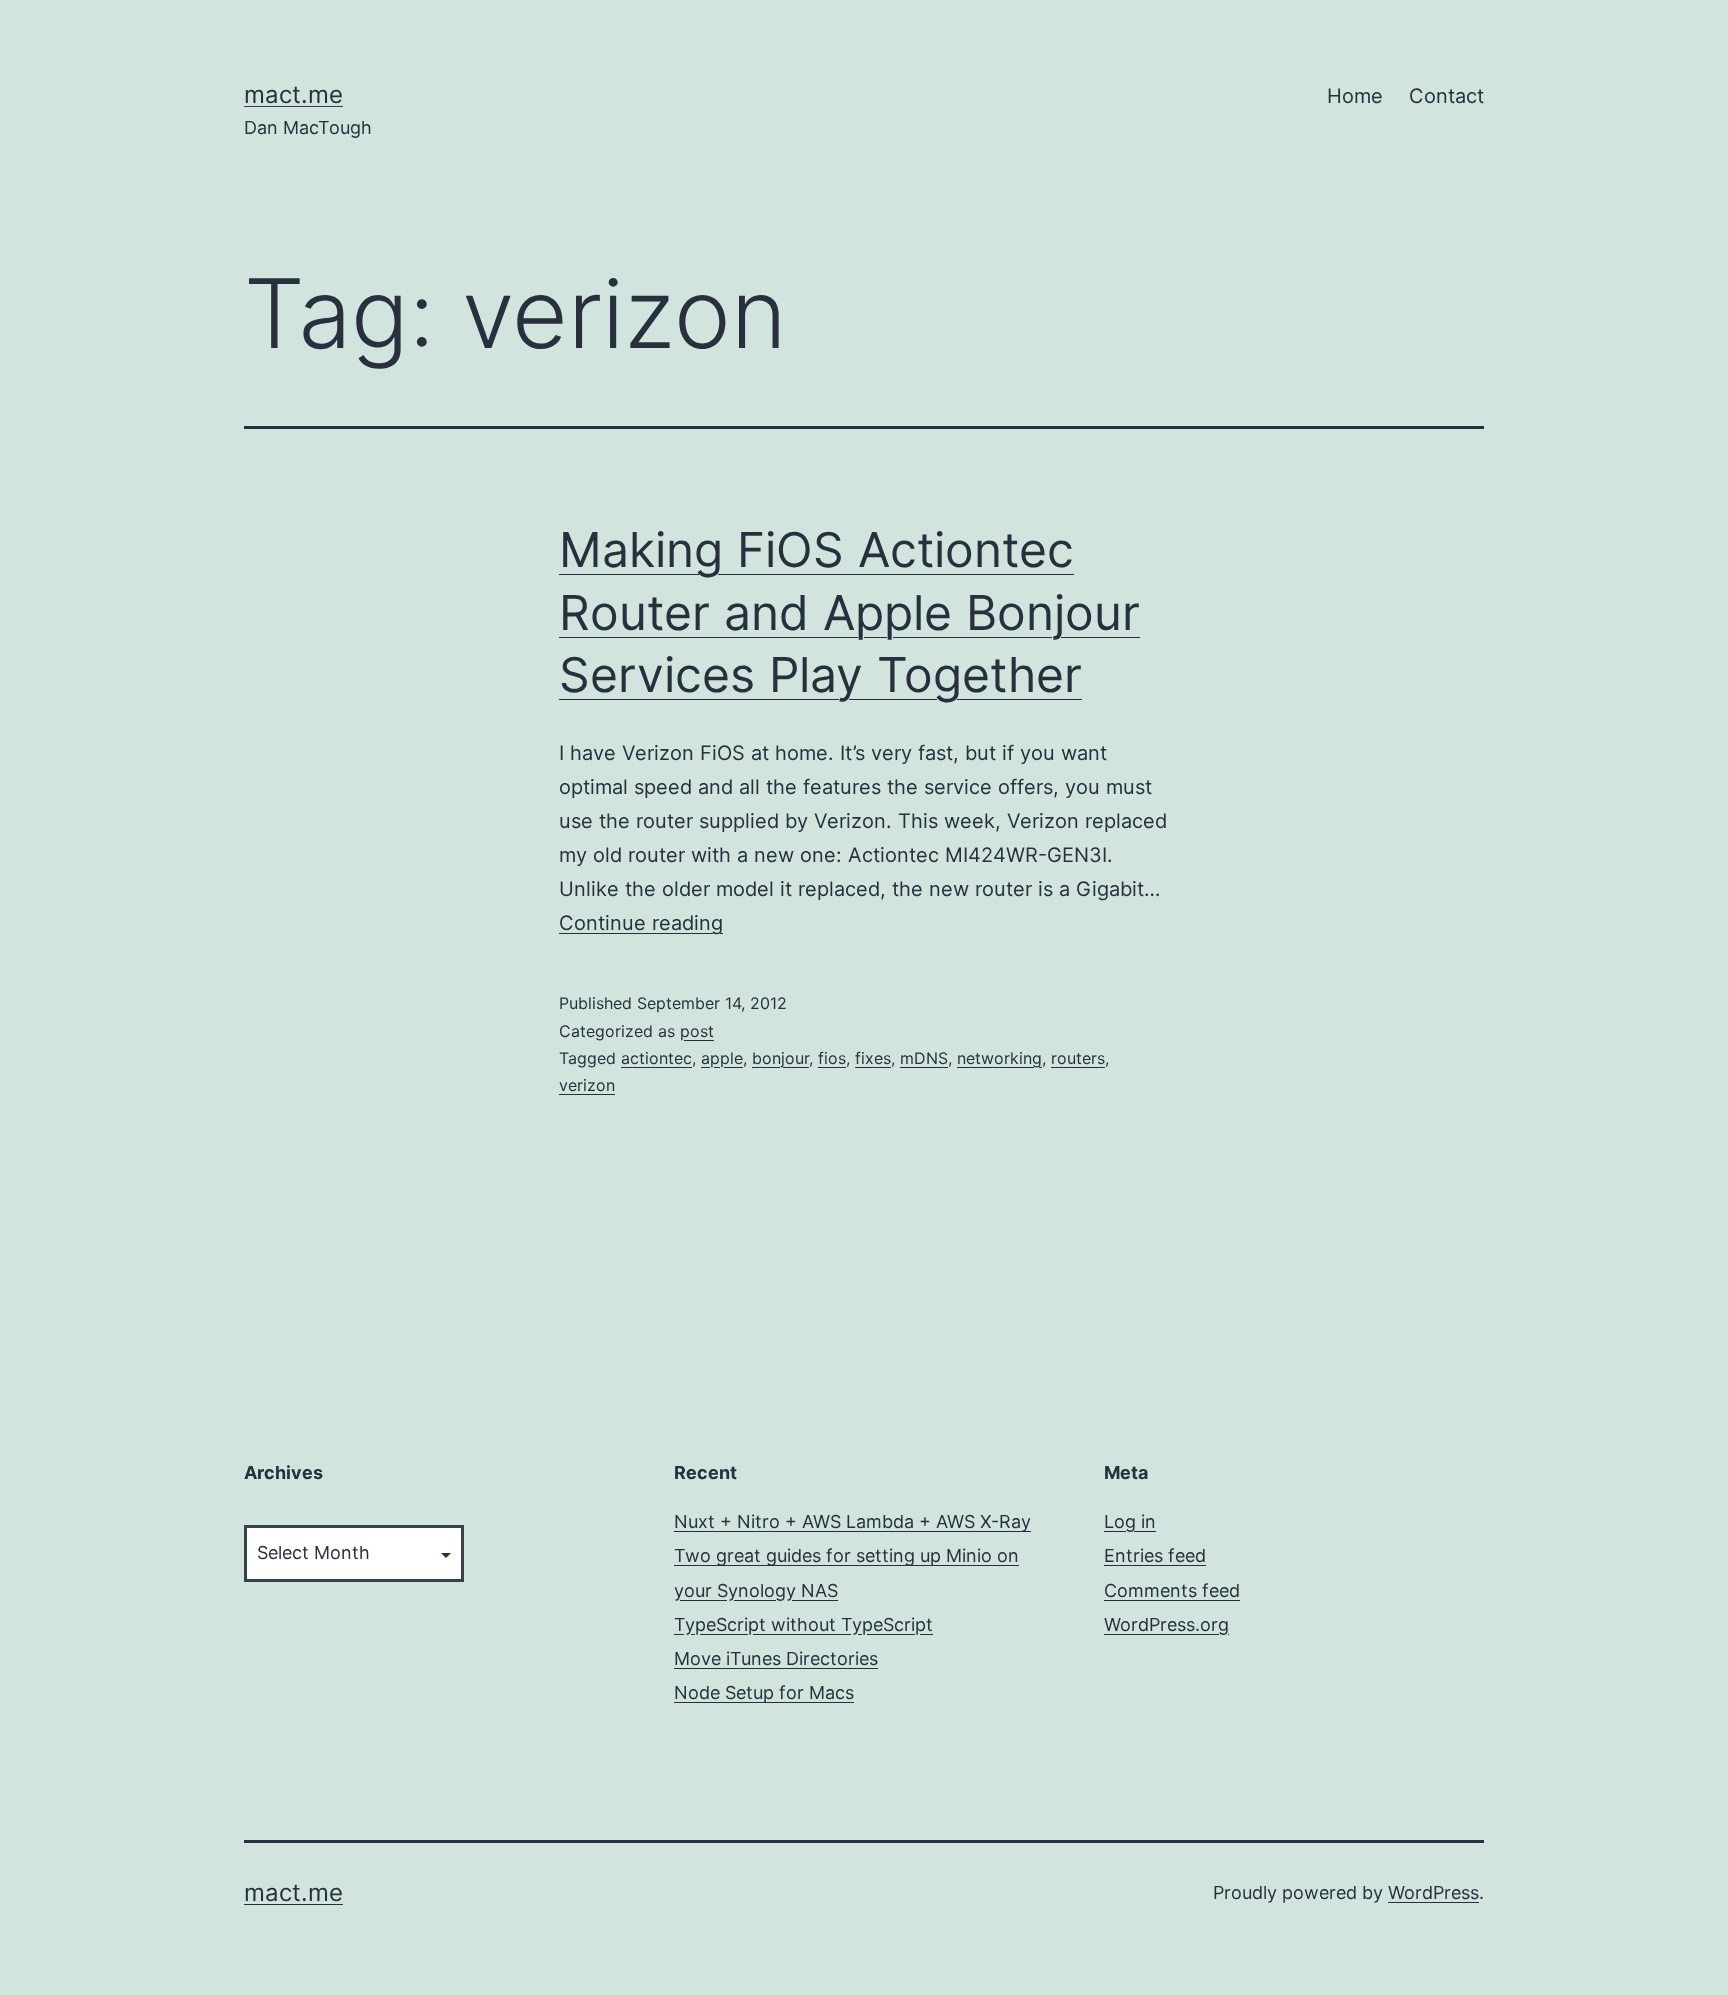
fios (832, 1058)
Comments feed (1172, 1590)
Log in (1130, 1521)
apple (722, 1058)
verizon (587, 1085)
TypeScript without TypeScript (803, 1624)
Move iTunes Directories (776, 1658)
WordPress (1433, 1892)
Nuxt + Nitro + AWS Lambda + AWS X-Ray (852, 1521)
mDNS (924, 1058)
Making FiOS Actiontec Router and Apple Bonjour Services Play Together (849, 612)
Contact (1446, 96)
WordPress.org (1166, 1624)
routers (1078, 1058)
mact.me (293, 94)
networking (999, 1058)
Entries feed (1155, 1555)
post (697, 1031)
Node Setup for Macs (764, 1692)
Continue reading (641, 923)
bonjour (780, 1058)
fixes (873, 1058)
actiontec (656, 1058)
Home (1355, 96)
